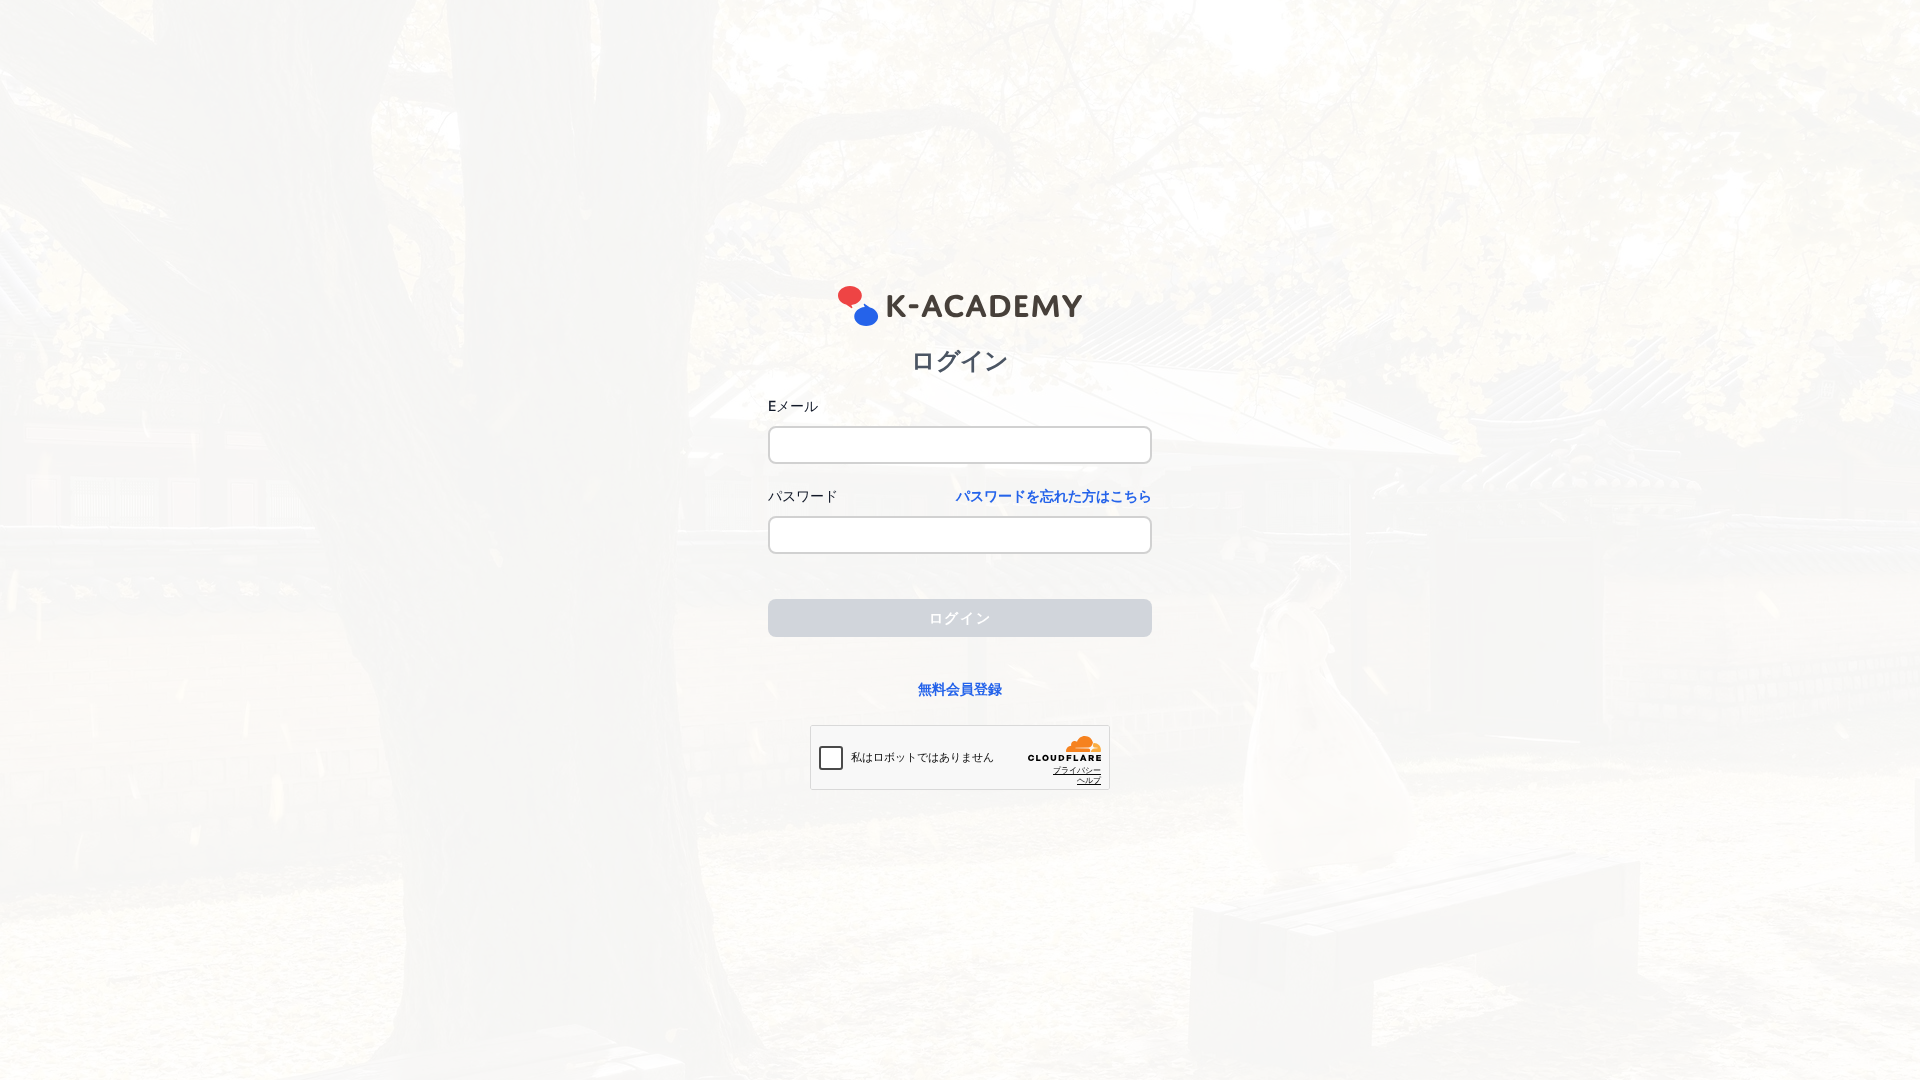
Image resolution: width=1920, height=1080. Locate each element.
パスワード (803, 495)
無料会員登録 (960, 688)
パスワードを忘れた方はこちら (1054, 495)
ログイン (960, 617)
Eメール (793, 405)
